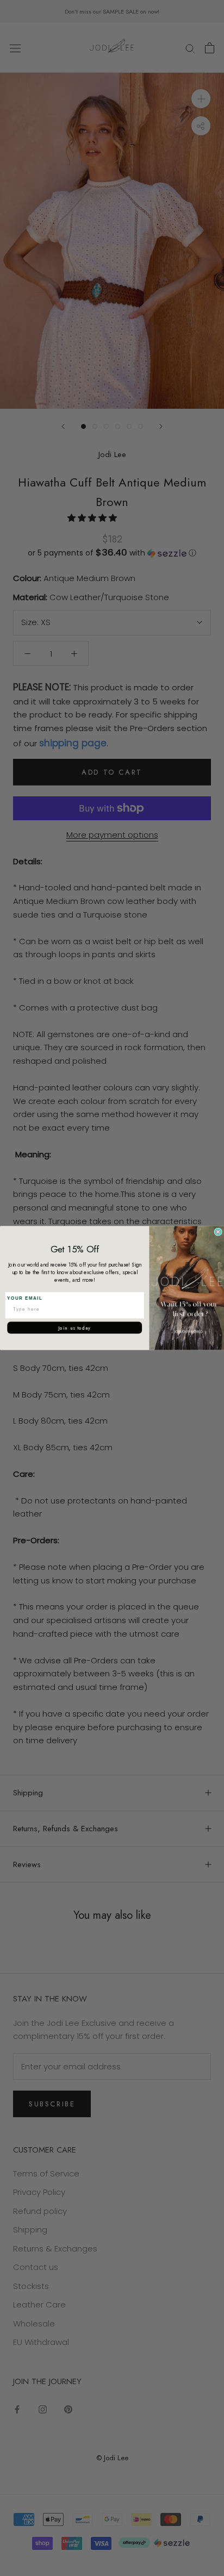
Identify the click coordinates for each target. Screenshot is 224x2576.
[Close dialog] (218, 1232)
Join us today (74, 1327)
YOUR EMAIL (25, 1298)
